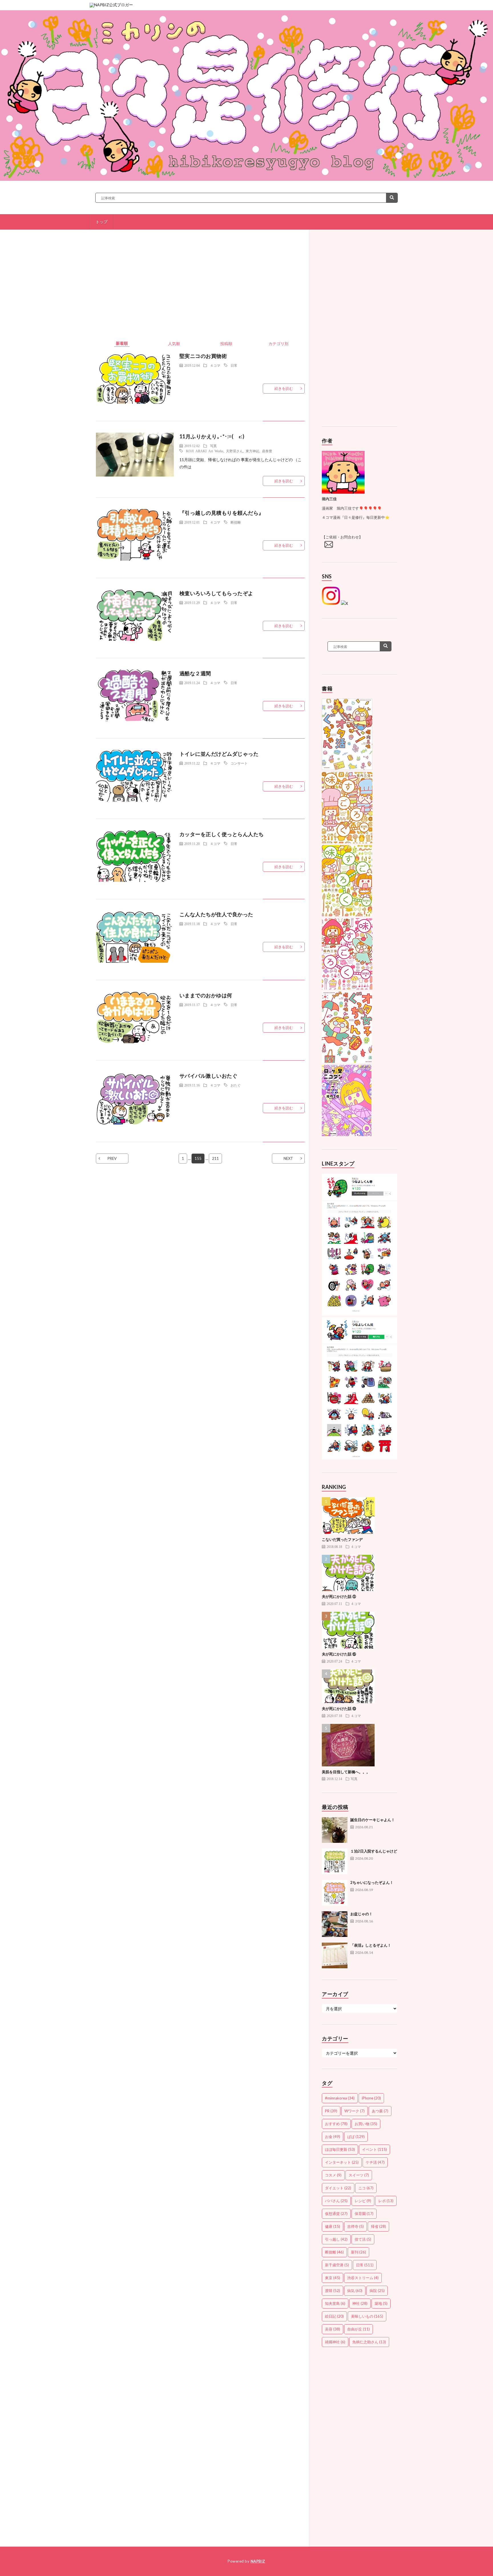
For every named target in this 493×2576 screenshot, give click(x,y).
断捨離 (236, 522)
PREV (112, 1158)
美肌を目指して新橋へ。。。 (346, 1772)
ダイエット (338, 2188)
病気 (355, 2291)
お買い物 (366, 2124)
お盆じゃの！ (361, 1914)
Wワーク (354, 2111)
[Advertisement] (200, 292)
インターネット (342, 2162)
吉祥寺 (355, 2226)
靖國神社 (335, 2342)
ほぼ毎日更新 (340, 2149)
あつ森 (380, 2111)
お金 (333, 2137)
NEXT (288, 1158)
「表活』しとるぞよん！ (371, 1945)
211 (215, 1158)
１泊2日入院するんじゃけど (374, 1851)
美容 (333, 2329)
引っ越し (336, 2239)
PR (331, 2111)
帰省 (378, 2226)
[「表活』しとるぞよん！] (335, 1955)
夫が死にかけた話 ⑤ (339, 1596)
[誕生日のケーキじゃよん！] (335, 1830)
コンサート (239, 763)
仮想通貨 (336, 2214)
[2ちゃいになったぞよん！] (335, 1893)
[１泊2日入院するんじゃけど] (335, 1861)
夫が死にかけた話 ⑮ (339, 1654)
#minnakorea (340, 2098)
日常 (234, 365)
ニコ (366, 2188)
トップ (102, 222)
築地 (381, 2303)
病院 (377, 2291)
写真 (213, 446)
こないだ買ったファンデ (342, 1539)
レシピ (363, 2201)
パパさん (336, 2201)
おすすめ (336, 2124)
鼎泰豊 (267, 451)
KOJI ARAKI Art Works (205, 451)
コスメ (333, 2175)
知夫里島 (335, 2303)
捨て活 (363, 2239)
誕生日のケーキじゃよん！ (373, 1820)
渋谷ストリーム (363, 2278)
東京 (333, 2278)
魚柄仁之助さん (369, 2342)
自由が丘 (358, 2329)
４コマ (215, 365)
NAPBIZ (258, 2561)
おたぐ (236, 1085)
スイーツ (359, 2175)
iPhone (371, 2098)
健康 (333, 2226)
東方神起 (252, 451)
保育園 (364, 2214)
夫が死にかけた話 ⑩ (339, 1708)
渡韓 (333, 2291)
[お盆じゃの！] (335, 1924)
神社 (360, 2303)
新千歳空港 (337, 2265)
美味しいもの (367, 2316)
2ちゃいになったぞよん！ (372, 1882)
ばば (356, 2137)
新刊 (358, 2252)
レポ (386, 2201)
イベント (374, 2149)
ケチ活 (375, 2162)
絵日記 (334, 2316)
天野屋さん (235, 451)
